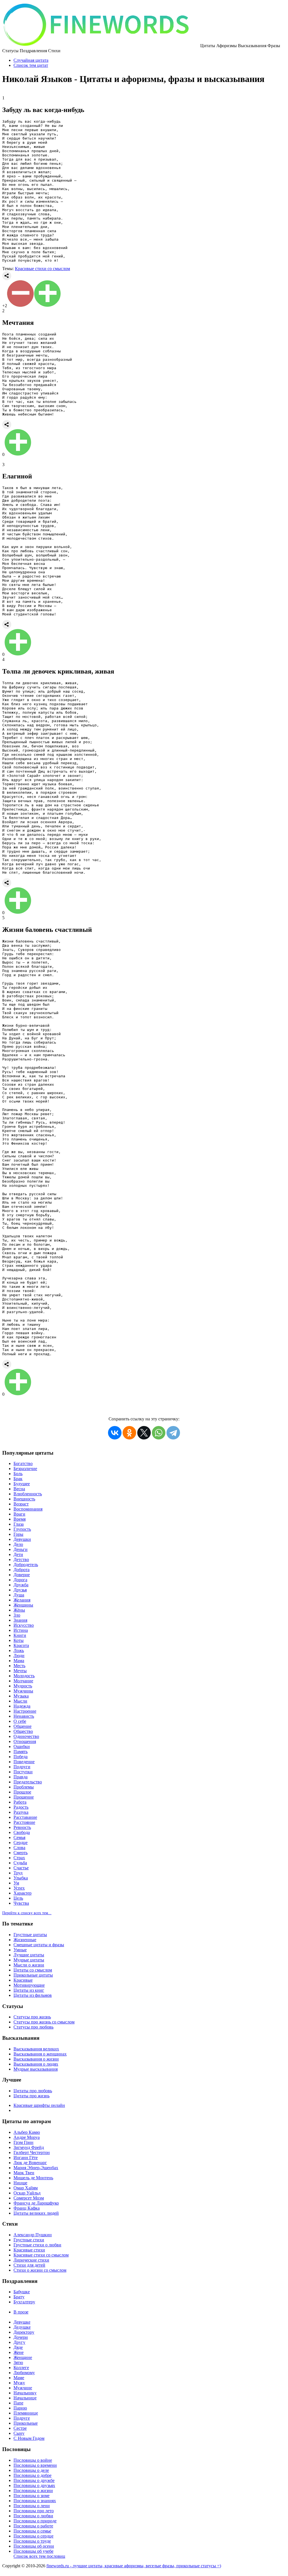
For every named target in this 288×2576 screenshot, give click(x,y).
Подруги (22, 1767)
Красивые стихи (29, 2250)
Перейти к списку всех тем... (27, 1913)
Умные (20, 1950)
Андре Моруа (27, 2137)
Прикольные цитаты (33, 1975)
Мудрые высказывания (36, 2069)
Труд (18, 1873)
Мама (19, 1661)
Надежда (22, 1706)
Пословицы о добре (32, 2475)
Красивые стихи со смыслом (42, 269)
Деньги (21, 1549)
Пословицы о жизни (33, 2491)
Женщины (23, 1605)
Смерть (21, 1853)
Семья (19, 1837)
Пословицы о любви (33, 2516)
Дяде (18, 2347)
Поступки (23, 1772)
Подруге (22, 2418)
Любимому (24, 2373)
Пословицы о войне (33, 2460)
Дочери (21, 2337)
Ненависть (24, 1716)
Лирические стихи (31, 2260)
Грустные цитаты (30, 1935)
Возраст (21, 1504)
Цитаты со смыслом (33, 1970)
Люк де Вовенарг (30, 2163)
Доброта (22, 1570)
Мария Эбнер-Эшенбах (36, 2168)
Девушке (22, 2322)
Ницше (20, 2183)
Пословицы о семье (32, 2531)
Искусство (24, 1625)
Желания (22, 1600)
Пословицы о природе (35, 2521)
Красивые (23, 1980)
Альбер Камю (27, 2132)
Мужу (19, 2383)
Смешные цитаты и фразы (39, 1945)
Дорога (20, 1580)
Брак (18, 1479)
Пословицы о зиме (31, 2496)
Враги (19, 1514)
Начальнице (25, 2398)
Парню (20, 2408)
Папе (18, 2403)
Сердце (21, 1843)
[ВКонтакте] (115, 1433)
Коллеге (21, 2368)
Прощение (24, 1797)
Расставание (25, 1817)
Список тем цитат (31, 65)
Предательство (28, 1782)
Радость (21, 1807)
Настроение (25, 1711)
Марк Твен (24, 2173)
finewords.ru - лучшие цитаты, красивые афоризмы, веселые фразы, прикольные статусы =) (134, 2566)
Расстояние (24, 1822)
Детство (21, 1559)
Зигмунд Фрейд (29, 2147)
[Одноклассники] (129, 1433)
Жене (19, 2352)
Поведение (24, 1762)
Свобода (22, 1832)
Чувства (21, 1903)
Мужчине (23, 2388)
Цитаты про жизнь (31, 2096)
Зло (17, 1615)
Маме (19, 2378)
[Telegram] (173, 1433)
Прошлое (22, 1792)
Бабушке (22, 2292)
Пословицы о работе (33, 2526)
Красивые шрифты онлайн (39, 2105)
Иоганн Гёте (26, 2158)
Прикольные (26, 2423)
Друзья (20, 1590)
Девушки (22, 1539)
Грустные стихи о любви (37, 2245)
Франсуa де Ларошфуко (36, 2203)
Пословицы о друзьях (34, 2485)
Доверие (22, 1575)
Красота (21, 1645)
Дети (18, 1554)
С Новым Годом (29, 2438)
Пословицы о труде (32, 2541)
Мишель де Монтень (33, 2178)
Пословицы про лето (34, 2511)
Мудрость (23, 1686)
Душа (19, 1595)
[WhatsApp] (159, 1433)
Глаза (19, 1524)
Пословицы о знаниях (35, 2501)
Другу (19, 2342)
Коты (19, 1640)
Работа (20, 1802)
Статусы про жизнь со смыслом (44, 2022)
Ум (16, 1883)
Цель (18, 1898)
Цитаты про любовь (33, 2091)
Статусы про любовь (33, 2027)
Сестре (20, 2428)
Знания (20, 1620)
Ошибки (22, 1746)
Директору (24, 2332)
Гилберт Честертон (32, 2152)
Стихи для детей (29, 2265)
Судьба (20, 1863)
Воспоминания (28, 1509)
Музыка (21, 1696)
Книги (20, 1635)
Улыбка (21, 1878)
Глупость (22, 1529)
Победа (21, 1757)
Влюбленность (28, 1494)
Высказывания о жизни (36, 2059)
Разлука (21, 1812)
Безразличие (25, 1469)
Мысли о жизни (29, 1965)
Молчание (23, 1681)
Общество (23, 1731)
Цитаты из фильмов (33, 1995)
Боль (18, 1474)
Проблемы (24, 1787)
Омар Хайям (26, 2188)
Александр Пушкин (33, 2235)
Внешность (24, 1499)
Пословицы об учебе (33, 2551)
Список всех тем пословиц (39, 2556)
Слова (19, 1848)
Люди (19, 1656)
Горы (18, 1534)
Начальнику (25, 2393)
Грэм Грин (23, 2142)
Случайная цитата (31, 60)
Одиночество (26, 1736)
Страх (19, 1858)
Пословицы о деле (31, 2470)
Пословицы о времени (35, 2465)
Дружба (21, 1585)
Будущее (22, 1484)
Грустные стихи (29, 2240)
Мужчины (23, 1691)
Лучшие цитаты (29, 1955)
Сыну (19, 2433)
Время (20, 1519)
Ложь (19, 1650)
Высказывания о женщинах (40, 2054)
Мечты (20, 1671)
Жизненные (25, 1940)
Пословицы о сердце (33, 2536)
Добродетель (26, 1565)
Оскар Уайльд (27, 2193)
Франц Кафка (27, 2208)
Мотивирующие (29, 1985)
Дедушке (22, 2327)
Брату (19, 2297)
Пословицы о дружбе (34, 2480)
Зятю (18, 2362)
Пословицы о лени (32, 2506)
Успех (19, 1888)
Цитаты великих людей (36, 2213)
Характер (22, 1893)
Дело (18, 1544)
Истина (21, 1630)
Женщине (23, 2357)
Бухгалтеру (24, 2302)
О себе (20, 1721)
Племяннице (26, 2413)
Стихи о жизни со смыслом (40, 2270)
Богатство (23, 1463)
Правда (21, 1777)
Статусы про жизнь (32, 2017)
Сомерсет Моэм (29, 2198)
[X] (144, 1433)
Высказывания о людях (36, 2064)
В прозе (21, 2312)
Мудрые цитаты (29, 1960)
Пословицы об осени (34, 2546)
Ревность (22, 1827)
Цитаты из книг (29, 1990)
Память (21, 1752)
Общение (22, 1726)
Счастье (21, 1868)
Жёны (19, 1610)
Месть (19, 1666)
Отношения (25, 1741)
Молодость (24, 1676)
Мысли (20, 1701)
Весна (19, 1489)
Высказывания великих (36, 2049)
